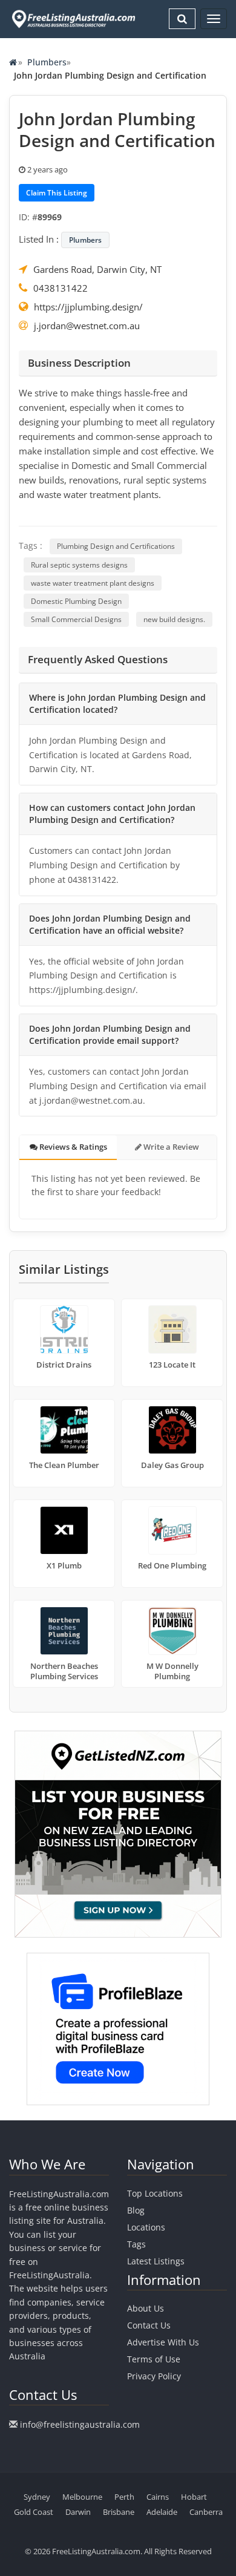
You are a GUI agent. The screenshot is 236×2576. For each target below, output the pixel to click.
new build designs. (174, 619)
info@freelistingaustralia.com (80, 2424)
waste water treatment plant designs (93, 583)
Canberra (206, 2512)
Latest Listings (156, 2261)
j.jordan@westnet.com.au (87, 326)
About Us (146, 2308)
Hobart (194, 2497)
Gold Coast (34, 2512)
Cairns (158, 2497)
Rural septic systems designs (79, 565)
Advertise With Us (163, 2342)
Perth (124, 2497)
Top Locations (155, 2193)
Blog (136, 2210)
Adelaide (162, 2512)
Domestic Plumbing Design (76, 601)
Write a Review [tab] (170, 1147)
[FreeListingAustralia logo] (72, 19)
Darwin (78, 2512)
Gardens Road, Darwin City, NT (97, 269)
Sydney (37, 2497)
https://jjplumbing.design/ (88, 307)
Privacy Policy (154, 2376)
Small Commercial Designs (76, 619)
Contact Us (149, 2325)
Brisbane (119, 2512)
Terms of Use (154, 2359)
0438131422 (61, 288)
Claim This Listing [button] (57, 193)
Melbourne (82, 2497)
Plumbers (47, 62)
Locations (146, 2227)
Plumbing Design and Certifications (116, 546)
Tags (136, 2244)
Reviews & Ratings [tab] (72, 1147)
